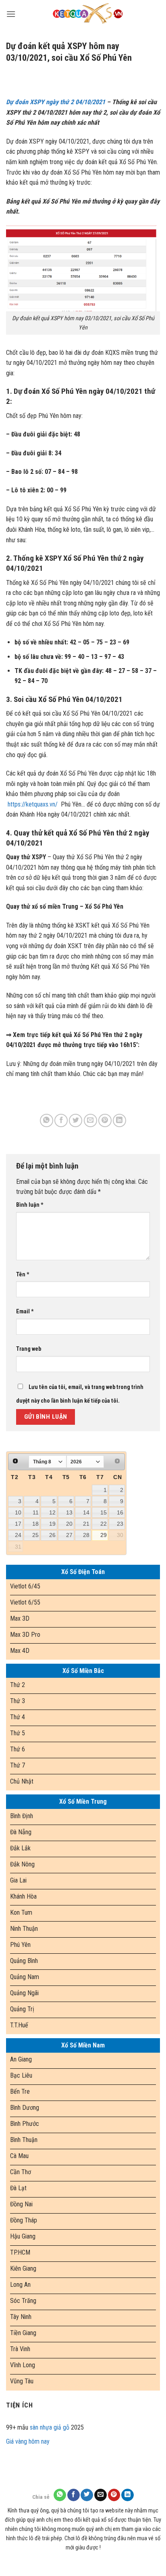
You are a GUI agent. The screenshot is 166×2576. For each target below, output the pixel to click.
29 (104, 1535)
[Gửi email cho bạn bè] (90, 1120)
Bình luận (30, 1205)
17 (18, 1524)
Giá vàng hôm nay (28, 2441)
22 (104, 1524)
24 (18, 1535)
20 (69, 1524)
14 (86, 1512)
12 (52, 1512)
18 (35, 1524)
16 (120, 1512)
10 (18, 1512)
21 (86, 1524)
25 (35, 1535)
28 (86, 1535)
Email (25, 1312)
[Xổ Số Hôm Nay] (88, 14)
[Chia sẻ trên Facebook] (61, 1120)
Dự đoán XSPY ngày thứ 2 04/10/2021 (56, 102)
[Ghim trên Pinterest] (105, 1120)
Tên (23, 1275)
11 (36, 1512)
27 (69, 1535)
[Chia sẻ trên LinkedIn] (119, 1120)
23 (120, 1524)
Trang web (29, 1349)
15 (104, 1512)
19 (52, 1524)
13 (69, 1512)
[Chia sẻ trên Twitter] (76, 1120)
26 (52, 1535)
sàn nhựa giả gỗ (50, 2427)
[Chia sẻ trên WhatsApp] (47, 1120)
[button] (11, 14)
